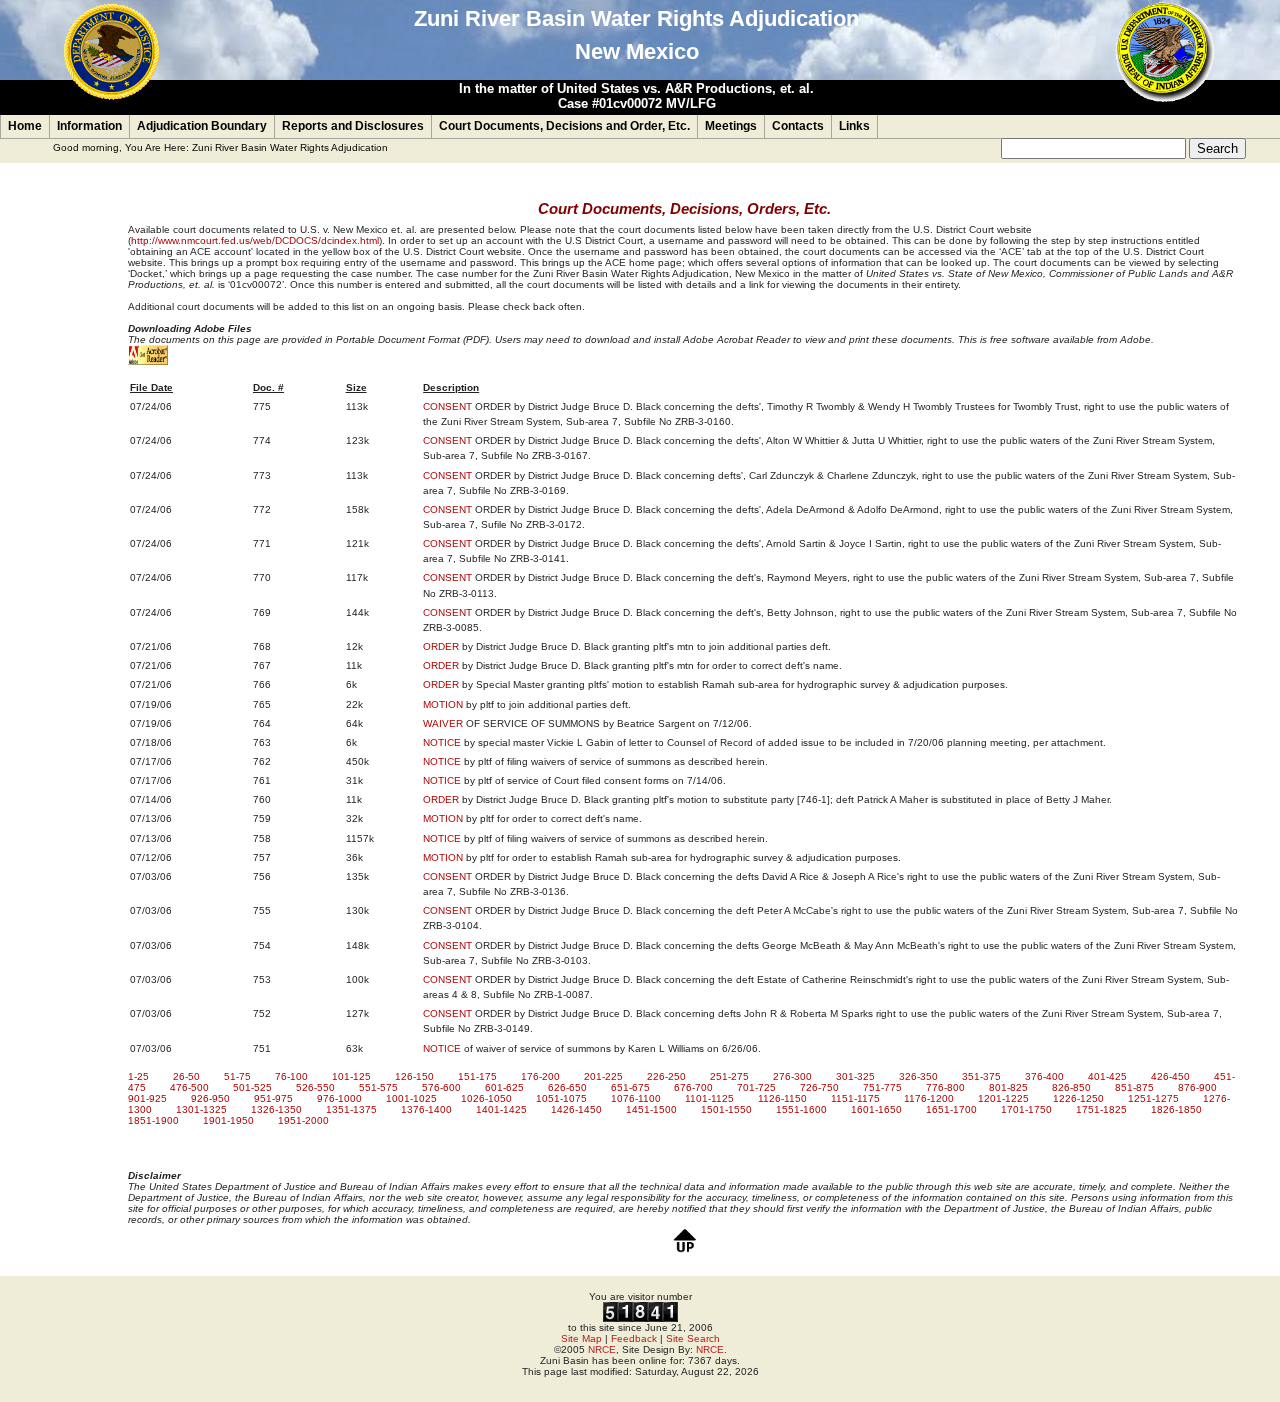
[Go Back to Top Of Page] (685, 1252)
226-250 (666, 1076)
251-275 (729, 1076)
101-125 (351, 1076)
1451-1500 (651, 1109)
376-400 (1044, 1076)
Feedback (634, 1338)
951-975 (273, 1098)
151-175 (477, 1076)
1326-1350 (276, 1109)
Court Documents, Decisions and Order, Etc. (564, 126)
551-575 (378, 1087)
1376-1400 (426, 1109)
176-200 (540, 1076)
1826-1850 (1176, 1109)
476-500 (189, 1087)
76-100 (291, 1076)
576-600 (441, 1087)
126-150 (414, 1076)
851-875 (1134, 1087)
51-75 (237, 1076)
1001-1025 (411, 1098)
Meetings (731, 126)
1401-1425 (501, 1109)
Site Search (693, 1338)
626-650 (567, 1087)
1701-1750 (1026, 1109)
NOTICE (442, 742)
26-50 (186, 1076)
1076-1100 (636, 1098)
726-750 (819, 1087)
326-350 (918, 1076)
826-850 (1071, 1087)
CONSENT (447, 406)
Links (854, 126)
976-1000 (339, 1098)
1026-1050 (486, 1098)
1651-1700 (951, 1109)
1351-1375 (351, 1109)
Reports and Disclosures (353, 126)
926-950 (210, 1098)
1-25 (138, 1076)
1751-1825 (1101, 1109)
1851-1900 (153, 1120)
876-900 (1197, 1087)
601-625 (504, 1087)
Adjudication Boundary (202, 126)
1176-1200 (929, 1098)
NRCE (602, 1349)
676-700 (693, 1087)
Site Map (581, 1338)
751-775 (882, 1087)
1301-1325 (201, 1109)
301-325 (855, 1076)
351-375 (981, 1076)
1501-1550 (726, 1109)
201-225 (603, 1076)
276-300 (792, 1076)
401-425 (1107, 1076)
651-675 (630, 1087)
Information (89, 126)
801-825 (1008, 1087)
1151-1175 (855, 1098)
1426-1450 (576, 1109)
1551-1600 (801, 1109)
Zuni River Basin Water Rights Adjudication (290, 147)
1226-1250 (1078, 1098)
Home (25, 126)
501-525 (252, 1087)
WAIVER (443, 723)
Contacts (798, 126)
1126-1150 (782, 1098)
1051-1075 (561, 1098)
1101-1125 (709, 1098)
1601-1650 (876, 1109)
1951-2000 (303, 1120)
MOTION (443, 704)
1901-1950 (228, 1120)
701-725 (756, 1087)
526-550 (315, 1087)
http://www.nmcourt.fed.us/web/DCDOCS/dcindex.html (255, 240)
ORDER (441, 646)
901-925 (147, 1098)
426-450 (1170, 1076)
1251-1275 (1153, 1098)
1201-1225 (1003, 1098)
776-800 (945, 1087)
